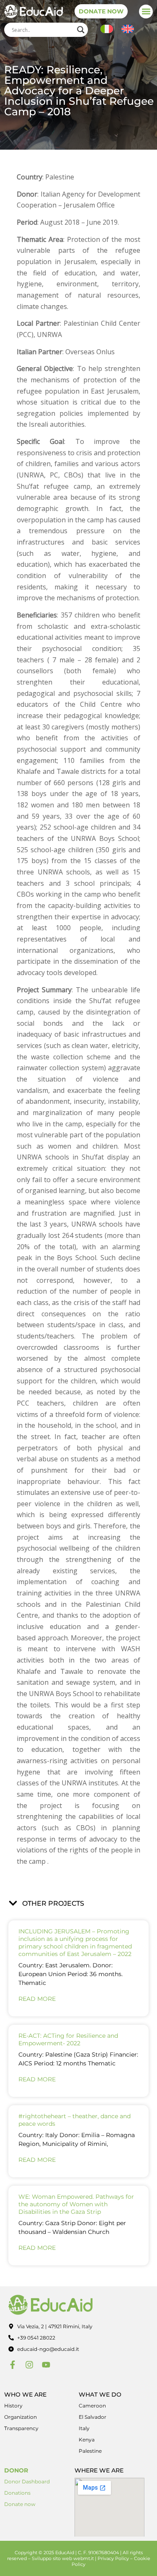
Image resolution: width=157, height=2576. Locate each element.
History (13, 2406)
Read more (37, 1999)
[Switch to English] (128, 29)
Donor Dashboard (27, 2481)
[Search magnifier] (81, 30)
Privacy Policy (113, 2558)
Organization (21, 2417)
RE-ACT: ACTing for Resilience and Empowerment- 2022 (68, 2039)
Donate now (20, 2504)
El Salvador (93, 2417)
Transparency (21, 2428)
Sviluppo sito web (52, 2558)
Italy (84, 2428)
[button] (146, 12)
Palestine (90, 2451)
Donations (17, 2493)
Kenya (87, 2440)
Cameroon (92, 2406)
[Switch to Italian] (107, 29)
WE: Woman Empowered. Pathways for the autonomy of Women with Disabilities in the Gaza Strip (76, 2204)
